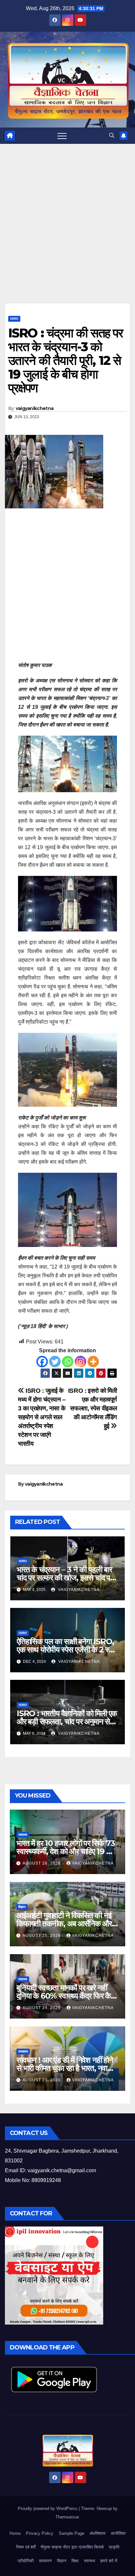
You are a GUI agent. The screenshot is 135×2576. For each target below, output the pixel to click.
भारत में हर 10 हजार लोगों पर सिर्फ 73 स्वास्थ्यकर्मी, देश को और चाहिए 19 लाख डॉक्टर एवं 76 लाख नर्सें (67, 1851)
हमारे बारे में (109, 2561)
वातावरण (45, 2561)
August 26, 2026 (42, 1863)
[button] (112, 136)
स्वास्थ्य (23, 1835)
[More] (93, 1362)
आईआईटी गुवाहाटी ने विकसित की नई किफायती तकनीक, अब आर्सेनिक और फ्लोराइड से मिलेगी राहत (64, 1924)
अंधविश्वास (97, 2533)
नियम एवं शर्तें (26, 2547)
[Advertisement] (67, 233)
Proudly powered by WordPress (48, 2508)
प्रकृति (114, 2547)
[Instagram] (80, 1362)
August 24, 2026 (42, 2008)
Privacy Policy (40, 2533)
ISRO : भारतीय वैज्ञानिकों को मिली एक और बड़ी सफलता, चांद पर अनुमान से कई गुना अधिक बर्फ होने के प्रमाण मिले (67, 1722)
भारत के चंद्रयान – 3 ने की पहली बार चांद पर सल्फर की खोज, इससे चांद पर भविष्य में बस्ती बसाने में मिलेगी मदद (65, 1578)
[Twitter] (55, 1362)
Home (15, 2533)
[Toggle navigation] (62, 136)
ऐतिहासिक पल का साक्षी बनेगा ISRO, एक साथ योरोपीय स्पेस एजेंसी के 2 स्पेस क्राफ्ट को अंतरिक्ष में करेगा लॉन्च (67, 1650)
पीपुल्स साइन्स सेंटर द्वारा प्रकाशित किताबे (72, 2547)
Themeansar (67, 2517)
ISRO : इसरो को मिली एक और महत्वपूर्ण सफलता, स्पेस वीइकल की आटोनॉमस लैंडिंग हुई (93, 1408)
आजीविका (118, 2533)
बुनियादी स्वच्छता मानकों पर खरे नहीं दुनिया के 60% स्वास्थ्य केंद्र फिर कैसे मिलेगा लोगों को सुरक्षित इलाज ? (66, 1996)
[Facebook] (42, 1362)
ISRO (14, 319)
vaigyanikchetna (35, 408)
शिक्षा (75, 2561)
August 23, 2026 (42, 2080)
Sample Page (71, 2533)
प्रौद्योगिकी (26, 2561)
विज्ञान (22, 1907)
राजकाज (23, 2051)
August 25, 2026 (42, 1936)
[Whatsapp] (68, 1362)
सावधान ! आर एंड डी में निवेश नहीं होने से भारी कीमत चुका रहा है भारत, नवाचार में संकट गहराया (66, 2068)
